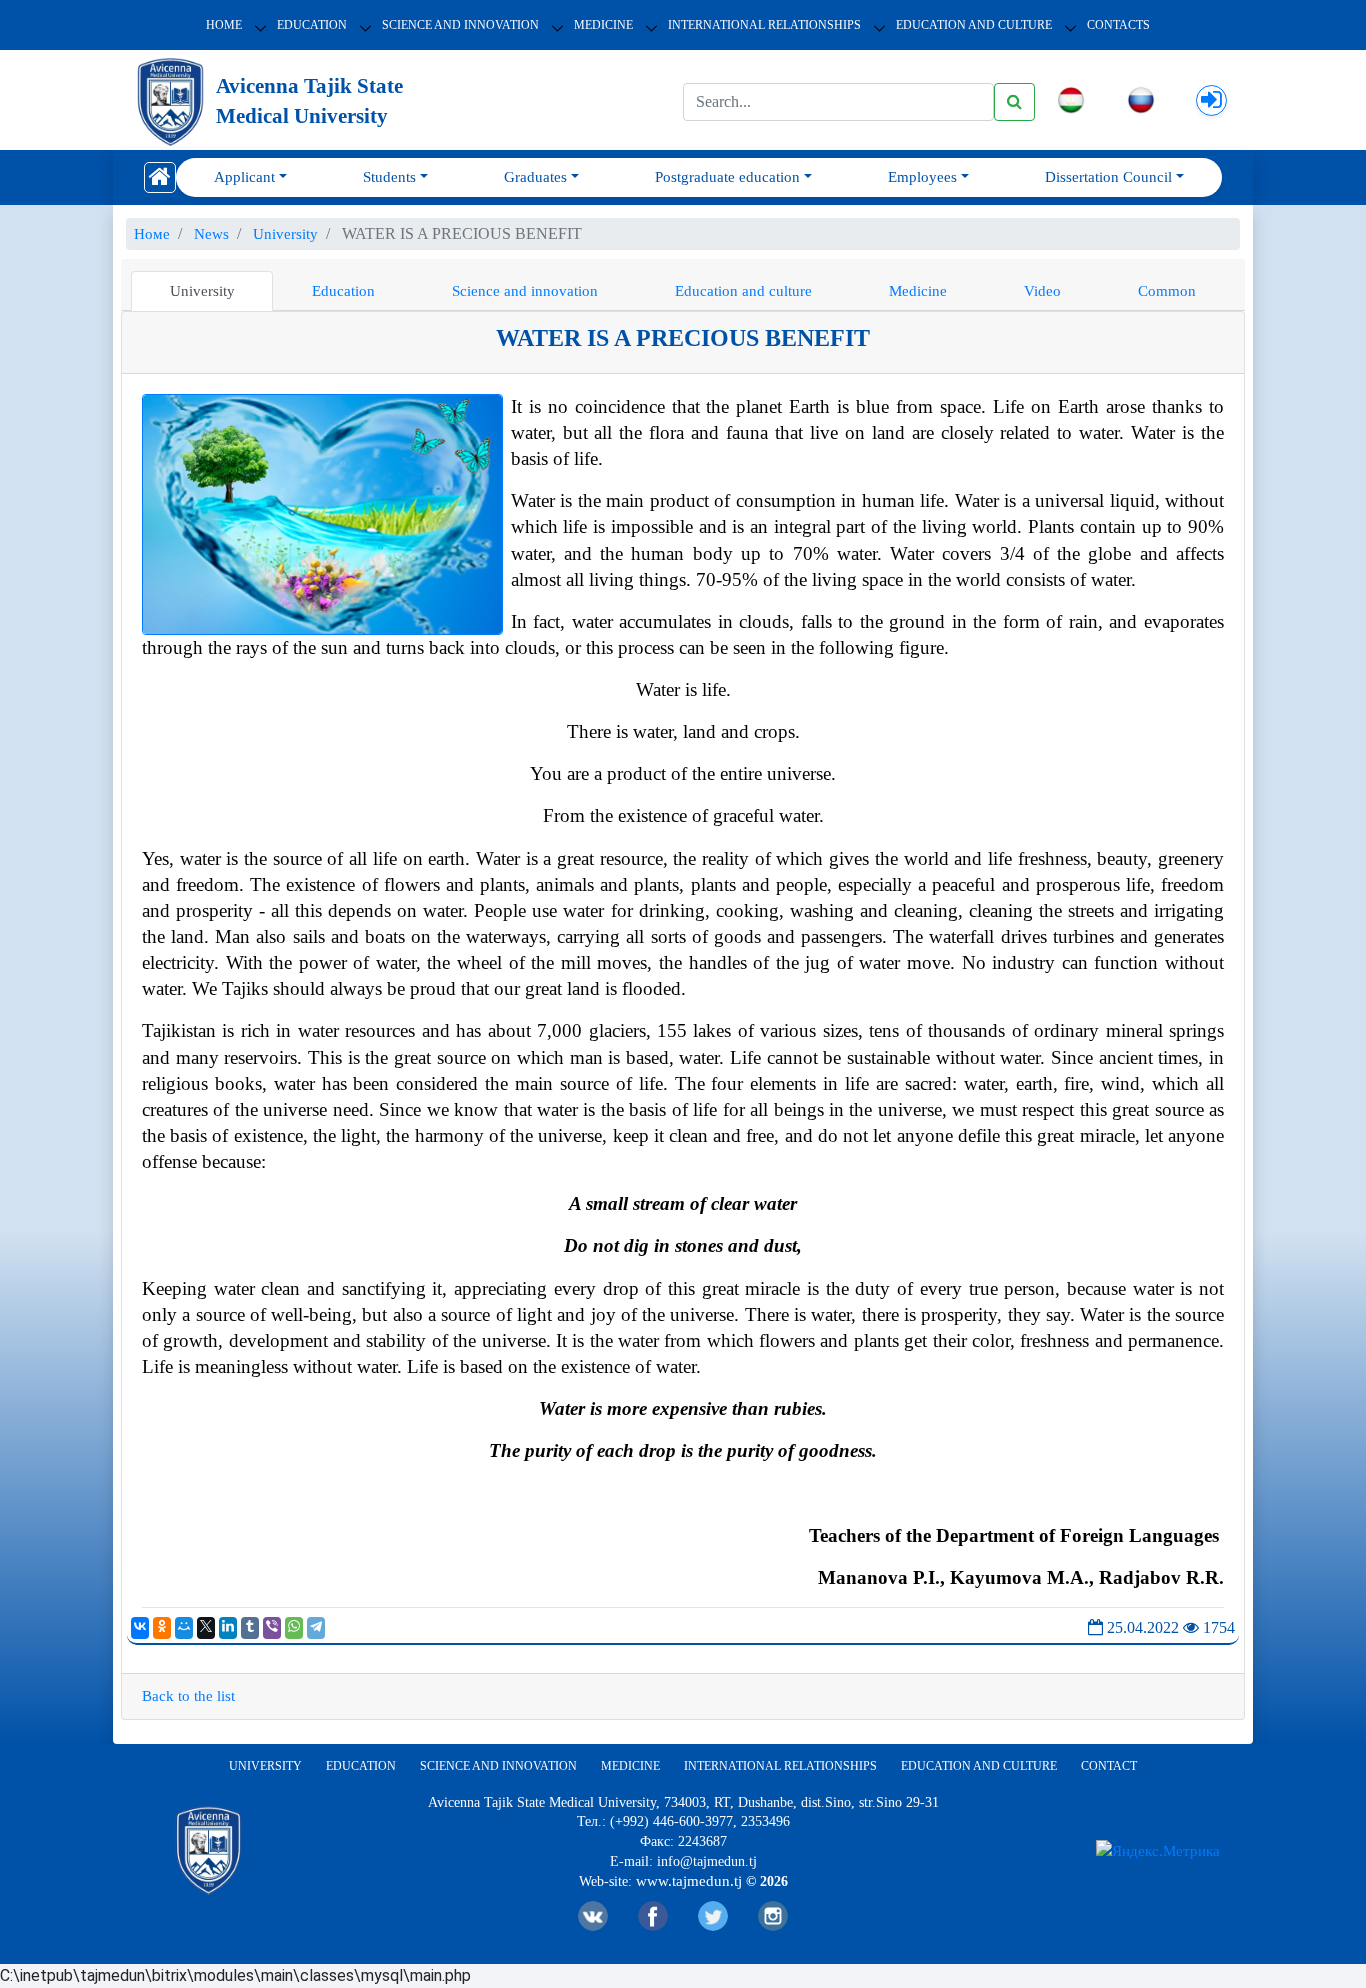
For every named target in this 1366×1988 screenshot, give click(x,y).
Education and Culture (974, 25)
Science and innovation (460, 25)
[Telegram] (316, 1628)
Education (312, 25)
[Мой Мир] (184, 1628)
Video (1042, 291)
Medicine (603, 25)
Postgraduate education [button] (727, 177)
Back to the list (188, 1696)
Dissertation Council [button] (1108, 177)
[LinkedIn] (228, 1628)
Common (1167, 291)
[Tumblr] (250, 1628)
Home (224, 25)
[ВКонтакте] (140, 1628)
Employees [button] (922, 177)
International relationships (764, 25)
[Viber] (272, 1628)
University (202, 291)
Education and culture (743, 291)
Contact (1109, 1766)
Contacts (1118, 25)
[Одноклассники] (162, 1628)
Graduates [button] (535, 177)
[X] (206, 1628)
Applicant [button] (244, 177)
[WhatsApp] (294, 1628)
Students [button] (389, 177)
